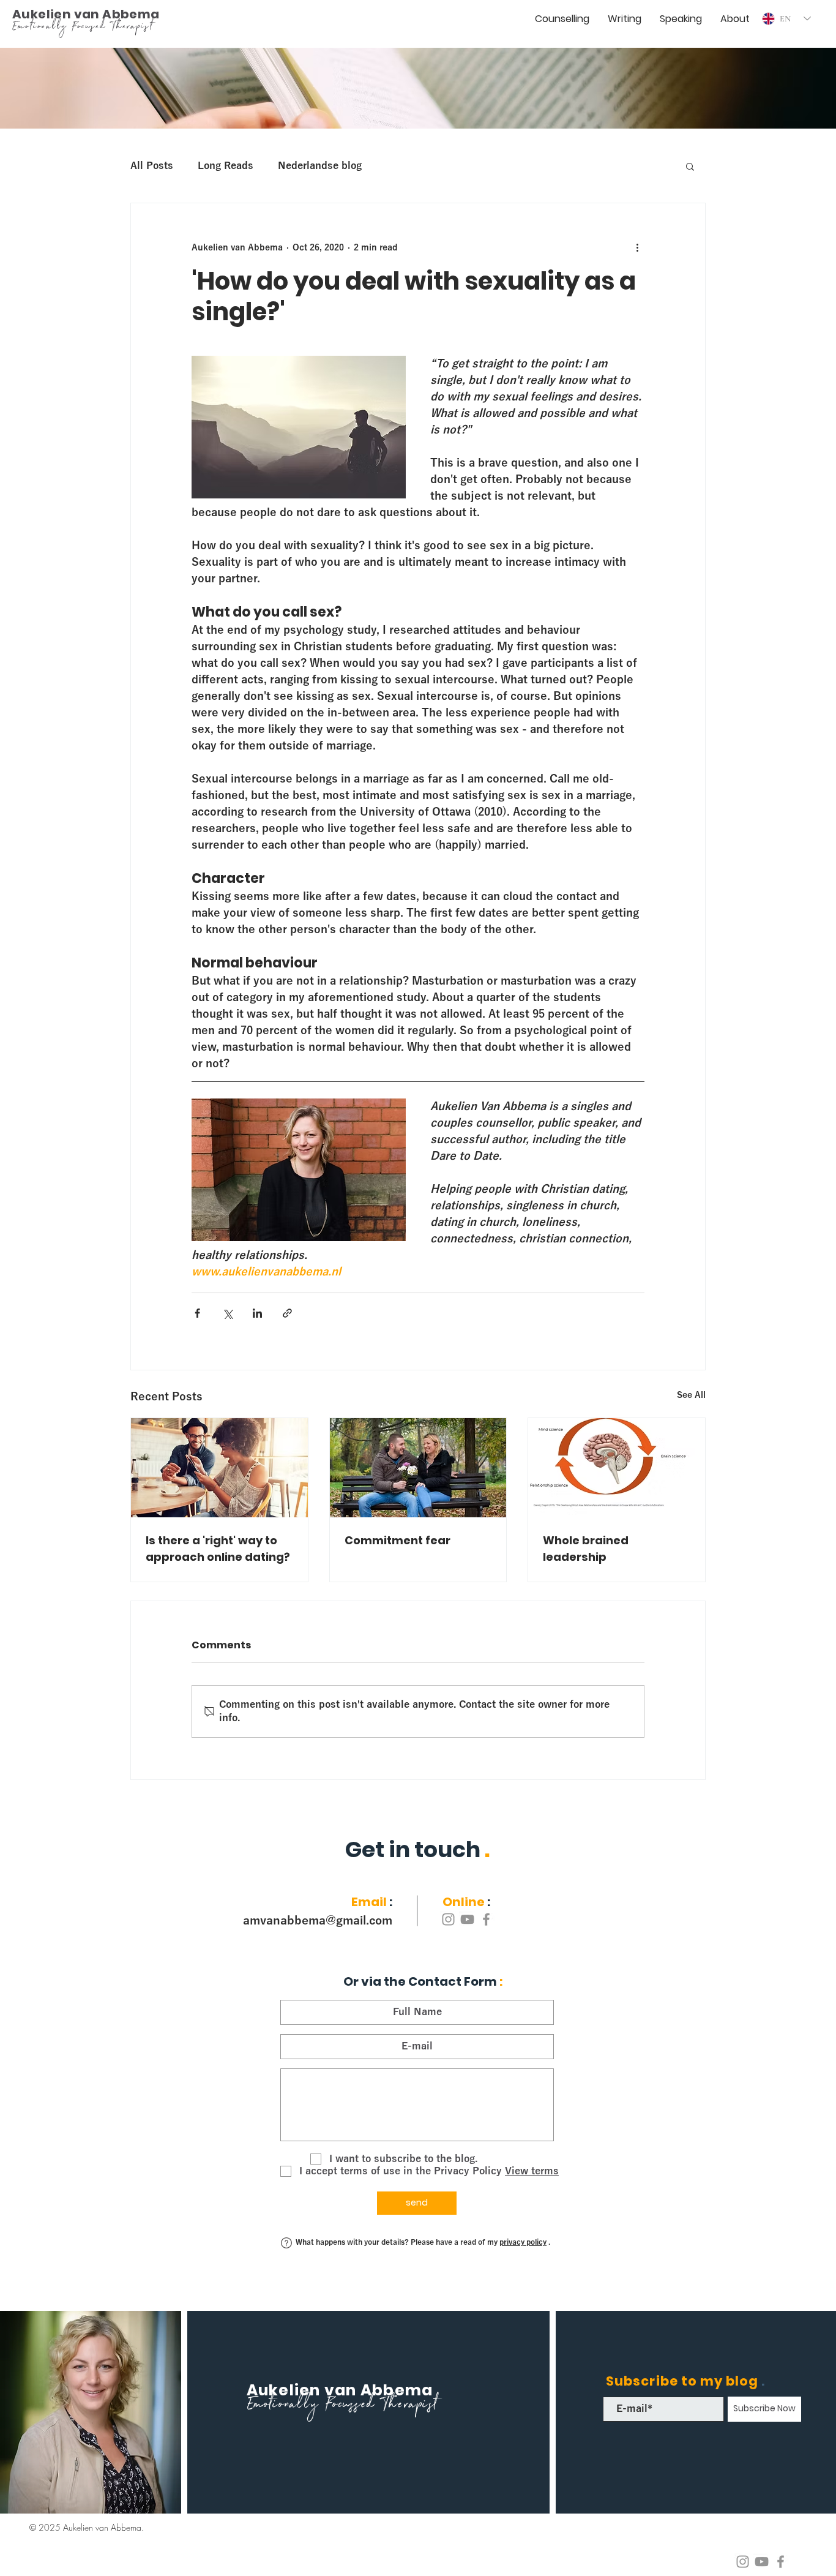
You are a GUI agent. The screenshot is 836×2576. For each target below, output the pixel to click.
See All (691, 1395)
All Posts (152, 166)
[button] (690, 166)
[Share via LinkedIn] (257, 1313)
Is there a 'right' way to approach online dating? (218, 1549)
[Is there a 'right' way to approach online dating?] (219, 1468)
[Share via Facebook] (197, 1313)
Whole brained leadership (586, 1549)
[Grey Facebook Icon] (781, 2562)
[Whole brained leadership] (617, 1468)
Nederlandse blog (320, 166)
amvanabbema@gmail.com (318, 1921)
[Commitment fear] (418, 1468)
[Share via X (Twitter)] (227, 1313)
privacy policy (523, 2242)
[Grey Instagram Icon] (743, 2562)
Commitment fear (397, 1540)
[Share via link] (287, 1313)
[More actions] (637, 247)
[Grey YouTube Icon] (762, 2562)
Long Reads (226, 166)
